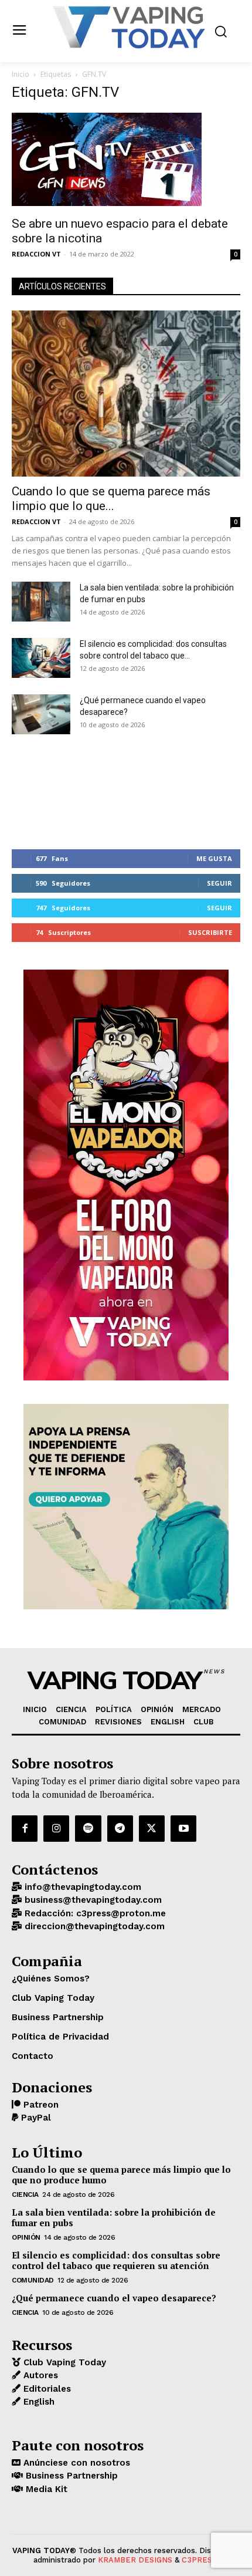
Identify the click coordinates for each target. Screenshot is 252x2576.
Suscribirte (210, 932)
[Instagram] (56, 1828)
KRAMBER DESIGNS (135, 2560)
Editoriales (46, 2389)
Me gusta (214, 858)
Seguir (219, 883)
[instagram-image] (50, 792)
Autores (39, 2375)
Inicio (21, 74)
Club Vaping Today (63, 2362)
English (38, 2402)
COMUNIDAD (33, 2280)
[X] (152, 1828)
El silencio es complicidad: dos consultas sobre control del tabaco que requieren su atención (116, 2260)
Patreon (40, 2105)
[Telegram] (120, 1828)
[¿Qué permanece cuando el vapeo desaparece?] (41, 715)
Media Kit (45, 2489)
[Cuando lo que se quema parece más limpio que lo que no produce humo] (126, 394)
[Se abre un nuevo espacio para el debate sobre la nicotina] (126, 161)
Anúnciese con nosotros (75, 2463)
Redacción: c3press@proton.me (94, 1913)
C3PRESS (199, 2560)
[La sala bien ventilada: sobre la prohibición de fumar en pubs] (41, 602)
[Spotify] (88, 1828)
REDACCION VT (36, 254)
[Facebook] (25, 1828)
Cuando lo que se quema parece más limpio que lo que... (111, 499)
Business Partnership (70, 2476)
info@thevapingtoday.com (81, 1887)
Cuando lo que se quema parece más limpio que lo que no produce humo (121, 2175)
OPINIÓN (26, 2237)
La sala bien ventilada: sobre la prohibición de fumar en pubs (114, 2217)
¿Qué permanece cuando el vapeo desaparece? (114, 2298)
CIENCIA (25, 2195)
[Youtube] (183, 1828)
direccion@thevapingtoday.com (93, 1926)
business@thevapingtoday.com (92, 1900)
